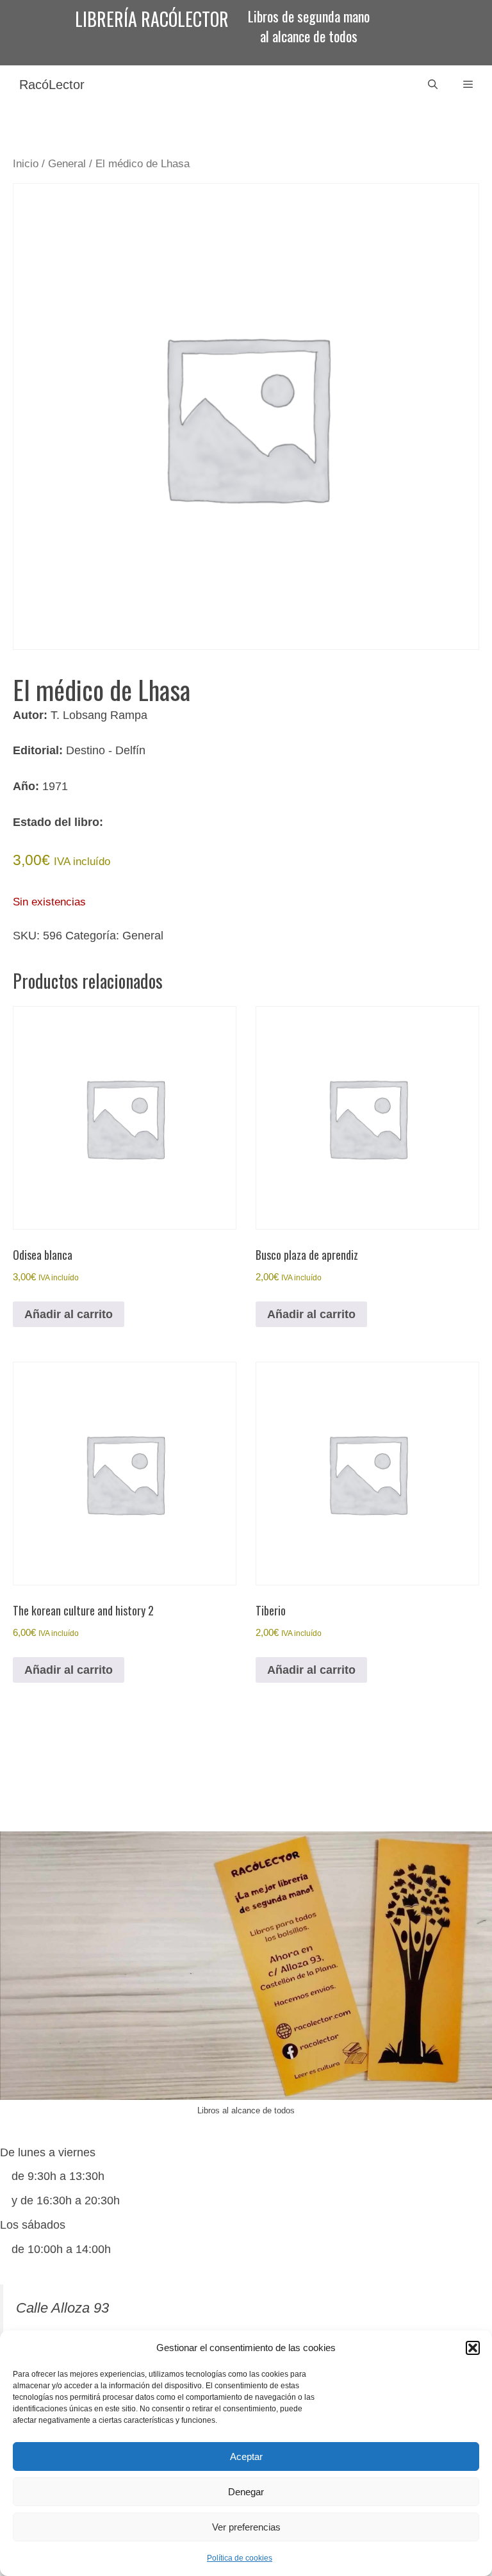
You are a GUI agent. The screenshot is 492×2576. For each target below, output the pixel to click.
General (67, 164)
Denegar (246, 2492)
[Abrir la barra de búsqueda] (433, 85)
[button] (473, 2348)
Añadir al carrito (69, 1314)
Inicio (26, 164)
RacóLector (52, 85)
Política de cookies (240, 2558)
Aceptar (246, 2456)
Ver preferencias (246, 2527)
